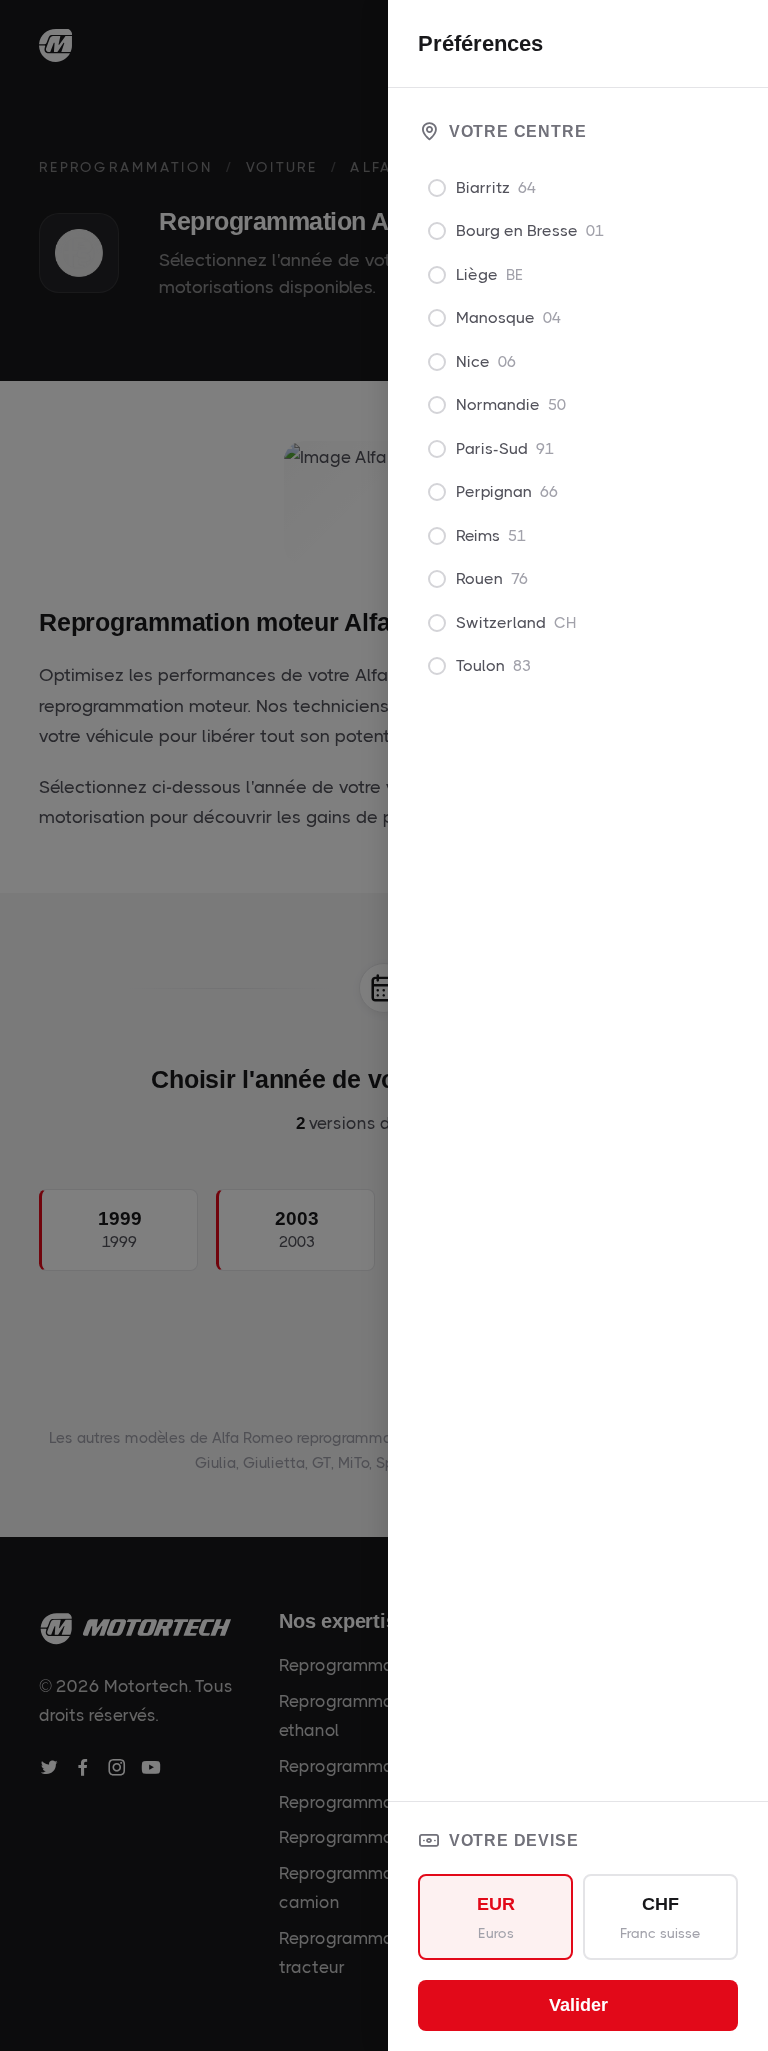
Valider (578, 2005)
